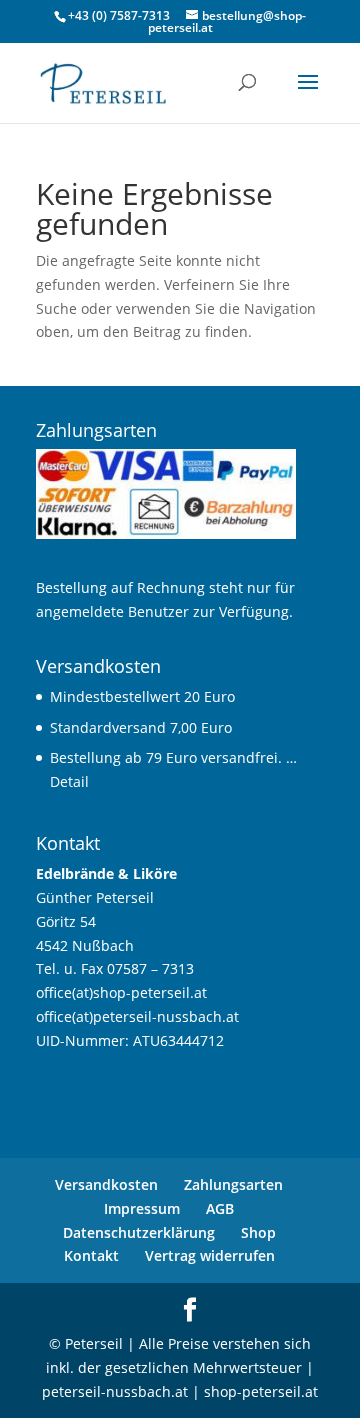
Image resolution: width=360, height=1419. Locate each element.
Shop (258, 1232)
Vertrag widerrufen (210, 1255)
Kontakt (91, 1255)
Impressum (142, 1208)
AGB (220, 1208)
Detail (69, 781)
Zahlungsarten (233, 1184)
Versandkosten (106, 1184)
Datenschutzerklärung (139, 1232)
